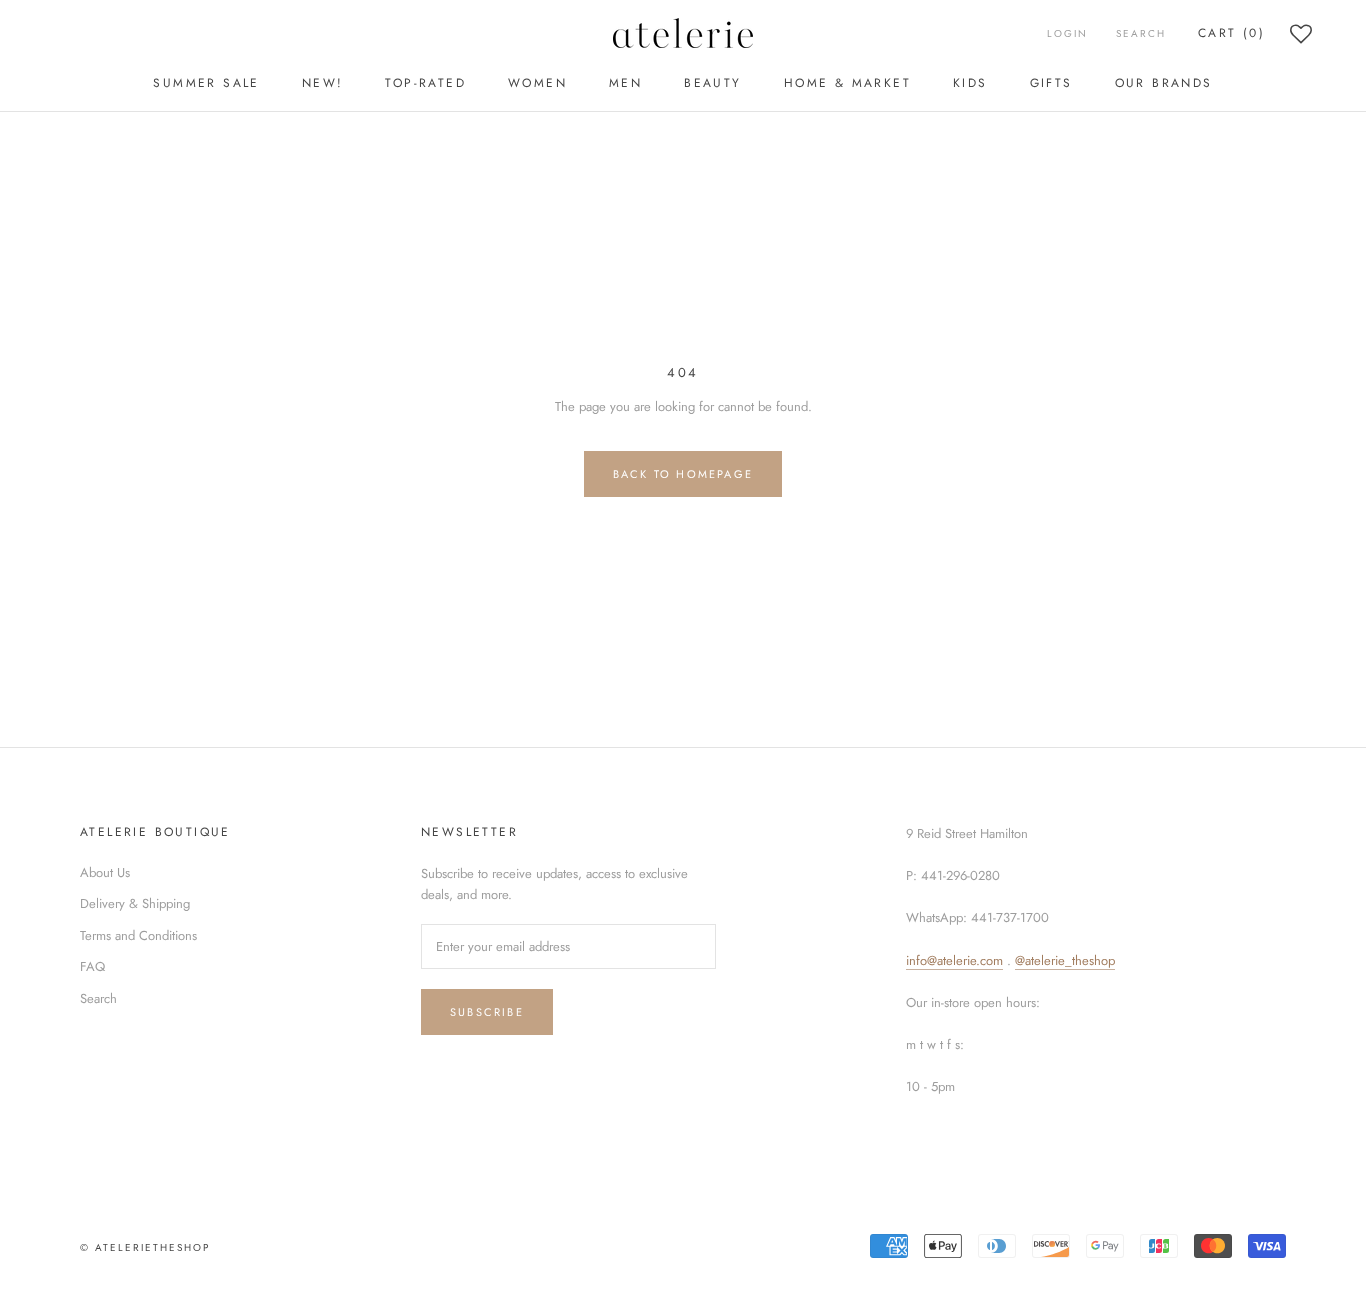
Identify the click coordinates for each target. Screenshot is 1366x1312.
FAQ (92, 966)
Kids (970, 83)
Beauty (712, 83)
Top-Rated (425, 83)
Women (537, 83)
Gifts (1051, 83)
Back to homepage (683, 474)
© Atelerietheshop (145, 1247)
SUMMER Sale (206, 83)
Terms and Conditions (138, 935)
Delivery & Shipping (135, 903)
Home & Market (847, 83)
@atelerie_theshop (1065, 960)
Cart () (1231, 33)
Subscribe (487, 1012)
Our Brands (1164, 83)
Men (625, 83)
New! (323, 83)
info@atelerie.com (954, 960)
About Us (105, 872)
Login (1067, 33)
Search (1141, 33)
